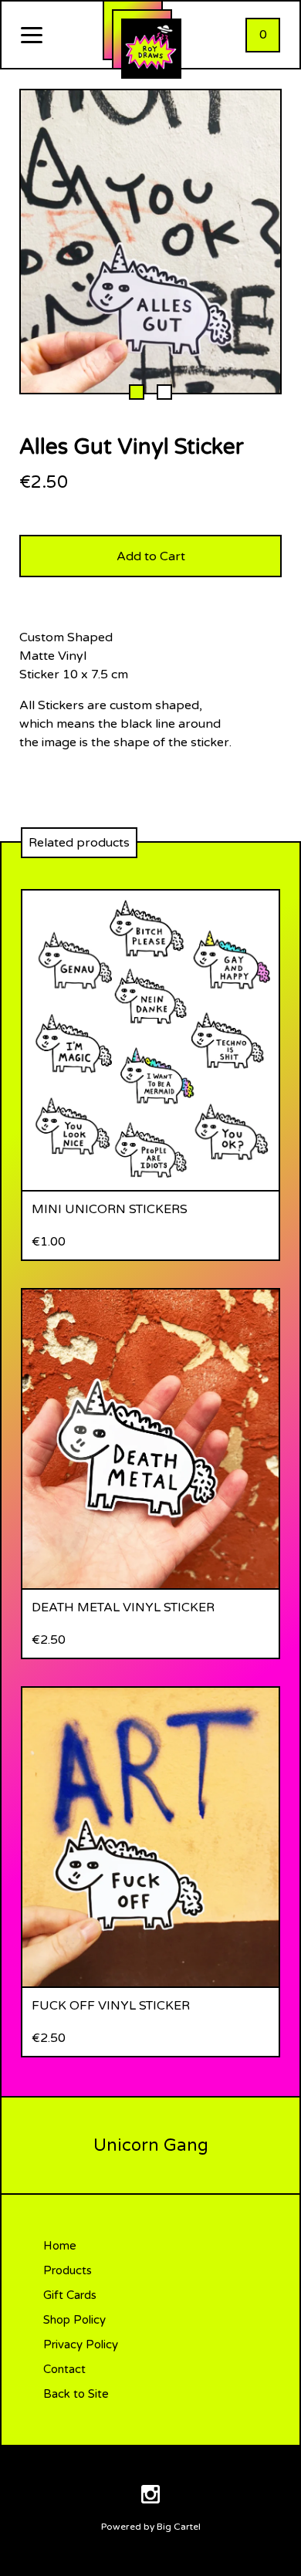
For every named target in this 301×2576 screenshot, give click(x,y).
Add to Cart (151, 556)
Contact (64, 2369)
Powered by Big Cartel (151, 2527)
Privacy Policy (81, 2344)
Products (68, 2270)
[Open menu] (32, 36)
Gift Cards (70, 2295)
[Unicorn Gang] (151, 49)
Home (60, 2246)
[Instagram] (150, 2497)
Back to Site (76, 2394)
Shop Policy (74, 2320)
